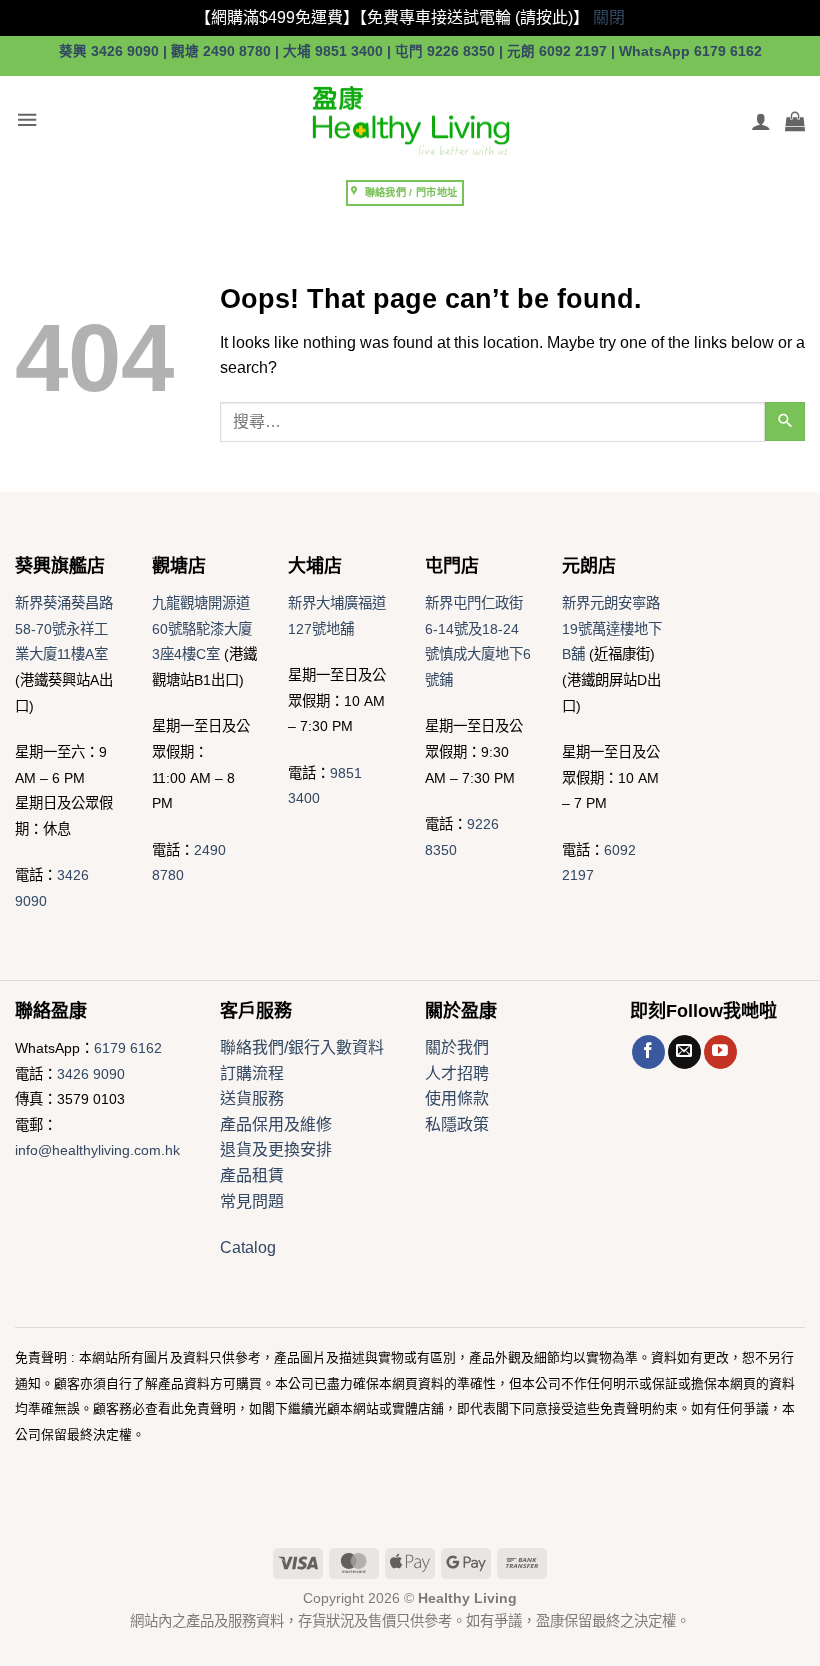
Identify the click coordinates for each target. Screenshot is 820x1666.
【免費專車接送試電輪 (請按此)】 (474, 17)
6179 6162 (128, 1048)
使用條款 (457, 1098)
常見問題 (252, 1201)
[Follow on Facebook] (648, 1052)
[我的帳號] (761, 121)
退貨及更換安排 (276, 1149)
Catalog (248, 1247)
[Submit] (785, 421)
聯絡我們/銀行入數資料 (302, 1047)
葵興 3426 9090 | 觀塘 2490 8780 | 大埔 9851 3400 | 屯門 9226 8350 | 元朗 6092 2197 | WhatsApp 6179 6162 (410, 51)
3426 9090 (91, 1074)
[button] (27, 121)
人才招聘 (457, 1073)
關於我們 (457, 1047)
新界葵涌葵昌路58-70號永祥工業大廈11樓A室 (64, 628)
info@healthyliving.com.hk (97, 1150)
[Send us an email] (684, 1052)
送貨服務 (252, 1098)
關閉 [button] (609, 17)
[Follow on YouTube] (720, 1052)
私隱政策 (457, 1124)
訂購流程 (252, 1073)
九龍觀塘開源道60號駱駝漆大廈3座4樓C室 (202, 628)
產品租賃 (252, 1175)
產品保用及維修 (276, 1124)
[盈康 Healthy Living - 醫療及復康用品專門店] (410, 120)
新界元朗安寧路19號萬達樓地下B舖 (612, 628)
